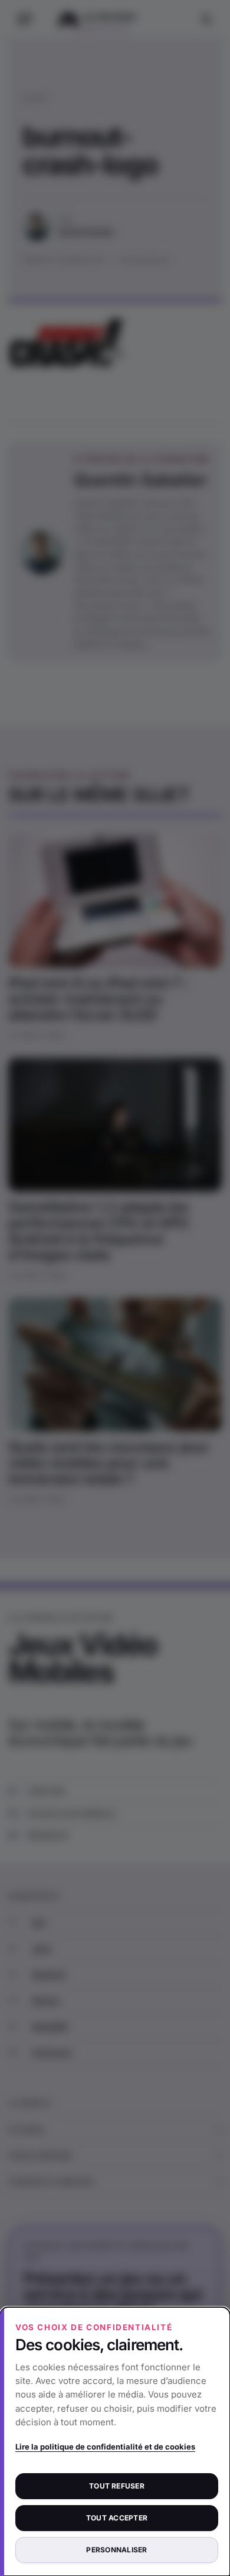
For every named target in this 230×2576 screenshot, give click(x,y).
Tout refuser (117, 2486)
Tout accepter (117, 2518)
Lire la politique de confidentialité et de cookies (105, 2447)
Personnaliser (116, 2550)
